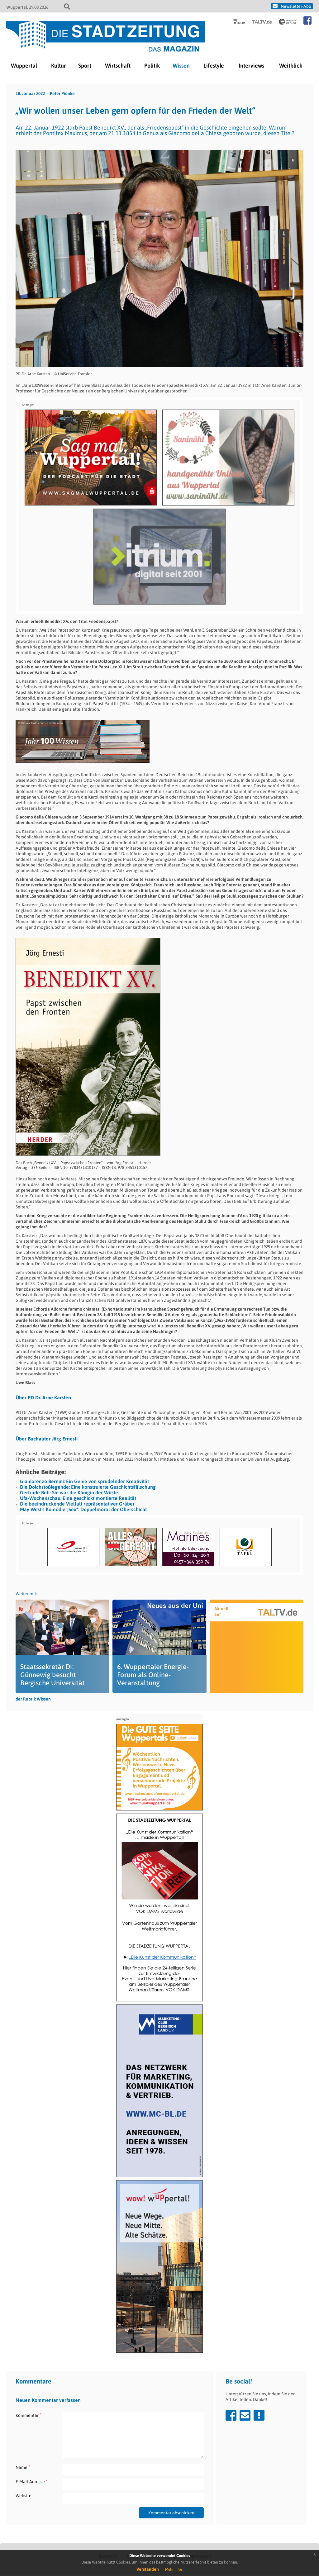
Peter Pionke (62, 93)
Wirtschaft (118, 66)
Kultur (59, 66)
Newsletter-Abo (296, 6)
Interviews (251, 66)
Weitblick (291, 66)
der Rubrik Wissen (33, 1699)
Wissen (181, 66)
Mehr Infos (174, 2569)
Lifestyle (214, 66)
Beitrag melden (259, 2415)
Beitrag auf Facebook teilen (231, 2415)
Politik (152, 66)
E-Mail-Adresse (32, 2481)
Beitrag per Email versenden (245, 2415)
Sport (85, 66)
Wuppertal (24, 66)
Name (23, 2467)
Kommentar (29, 2415)
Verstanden (148, 2569)
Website (24, 2496)
